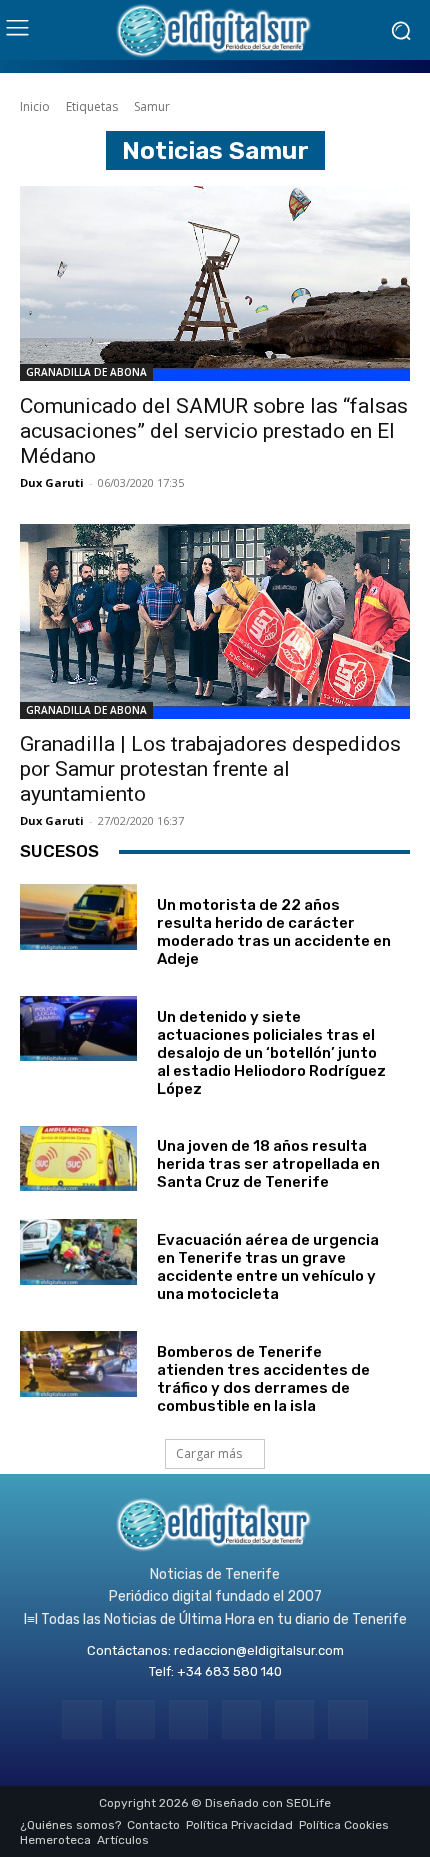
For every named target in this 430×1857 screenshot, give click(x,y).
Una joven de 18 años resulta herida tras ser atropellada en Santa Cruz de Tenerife (268, 1164)
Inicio (35, 106)
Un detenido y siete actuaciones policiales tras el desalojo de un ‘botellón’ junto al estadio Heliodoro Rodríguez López (271, 1053)
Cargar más (209, 1453)
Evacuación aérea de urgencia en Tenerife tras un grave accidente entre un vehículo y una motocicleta (268, 1267)
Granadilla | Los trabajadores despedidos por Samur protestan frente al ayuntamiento (210, 769)
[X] (294, 1719)
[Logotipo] (215, 30)
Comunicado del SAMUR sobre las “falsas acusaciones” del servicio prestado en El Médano (214, 431)
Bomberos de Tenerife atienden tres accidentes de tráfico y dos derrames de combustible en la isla (263, 1379)
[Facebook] (81, 1719)
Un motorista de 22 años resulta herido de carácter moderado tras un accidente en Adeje (274, 932)
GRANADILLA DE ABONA (86, 372)
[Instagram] (135, 1719)
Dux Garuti (52, 482)
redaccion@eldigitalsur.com (259, 1650)
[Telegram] (188, 1719)
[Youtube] (347, 1719)
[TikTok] (241, 1719)
